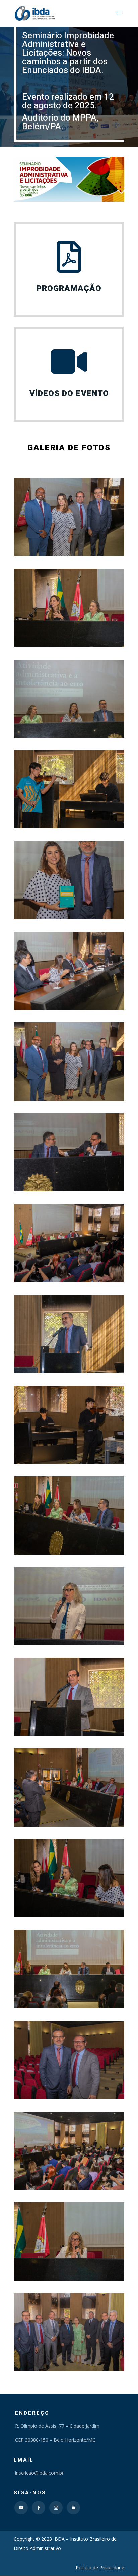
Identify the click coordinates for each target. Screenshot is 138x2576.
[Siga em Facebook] (39, 2508)
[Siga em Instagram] (56, 2508)
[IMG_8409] (69, 1462)
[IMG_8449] (69, 645)
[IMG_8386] (69, 1008)
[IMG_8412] (69, 2188)
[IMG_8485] (69, 1734)
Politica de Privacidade (100, 2567)
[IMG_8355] (69, 1099)
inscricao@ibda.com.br (39, 2473)
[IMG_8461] (69, 1190)
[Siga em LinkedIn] (73, 2508)
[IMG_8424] (69, 736)
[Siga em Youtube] (21, 2508)
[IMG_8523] (69, 1825)
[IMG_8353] (69, 554)
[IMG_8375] (69, 1371)
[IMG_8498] (69, 2279)
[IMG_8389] (69, 917)
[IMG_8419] (69, 2006)
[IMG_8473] (69, 1644)
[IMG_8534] (69, 2097)
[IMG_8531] (69, 2370)
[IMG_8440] (69, 1916)
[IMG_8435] (69, 1280)
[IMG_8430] (69, 1553)
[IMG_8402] (69, 826)
